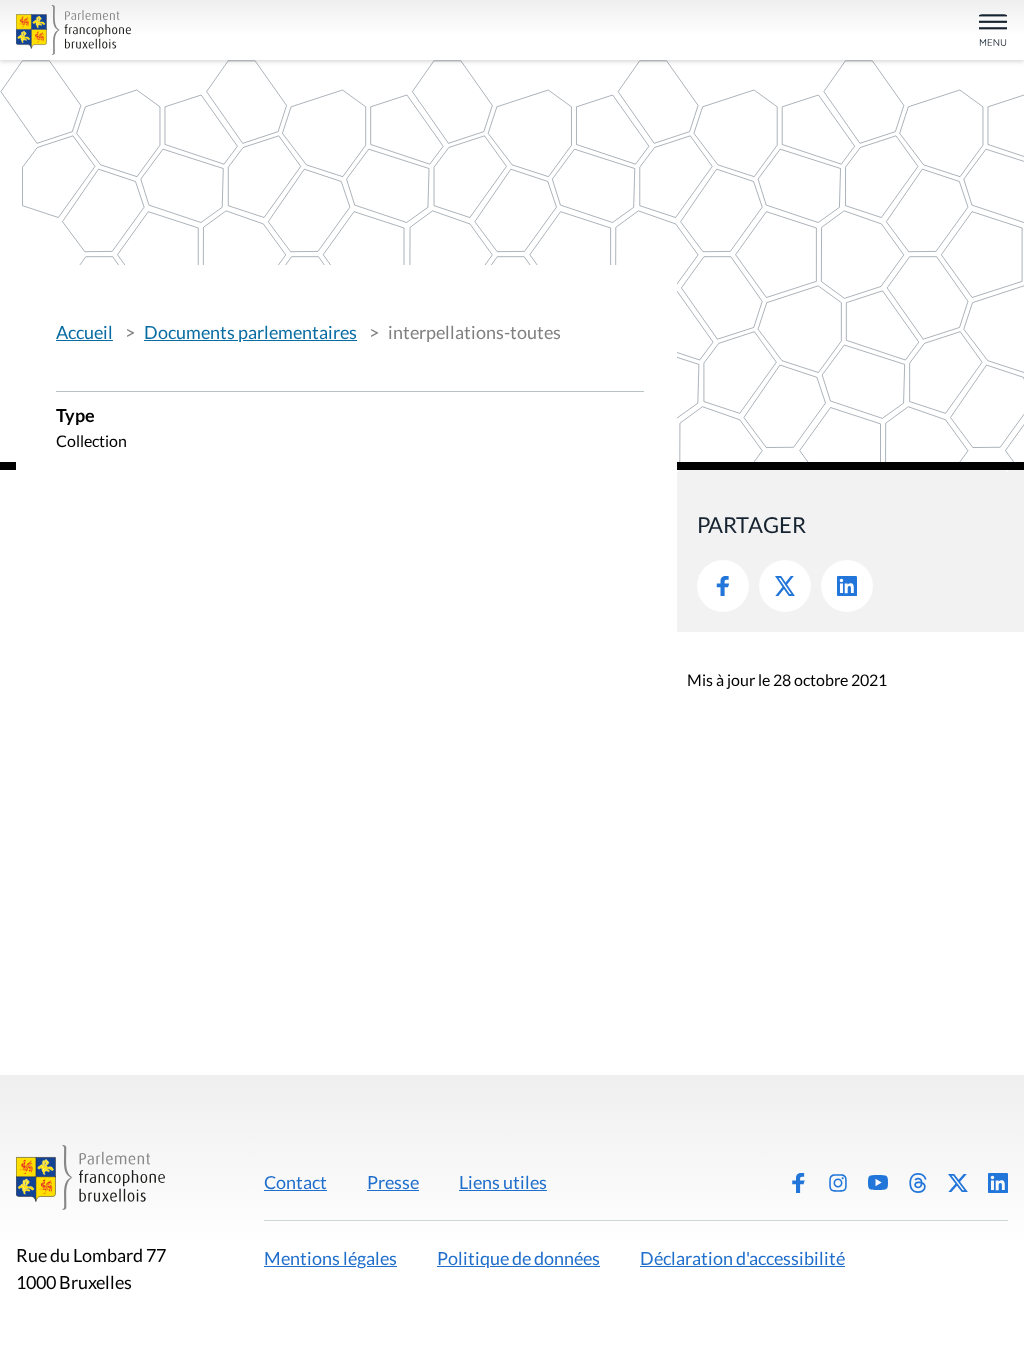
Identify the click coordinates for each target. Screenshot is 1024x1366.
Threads (918, 1183)
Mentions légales (330, 1258)
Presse (393, 1182)
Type (75, 416)
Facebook (723, 586)
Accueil (84, 332)
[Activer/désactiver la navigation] (993, 31)
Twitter (785, 586)
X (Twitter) (958, 1183)
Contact (295, 1182)
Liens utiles (503, 1182)
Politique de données (518, 1258)
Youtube (878, 1183)
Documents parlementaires (250, 332)
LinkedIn (847, 586)
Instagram (838, 1183)
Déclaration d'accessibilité (742, 1258)
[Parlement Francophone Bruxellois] (178, 30)
